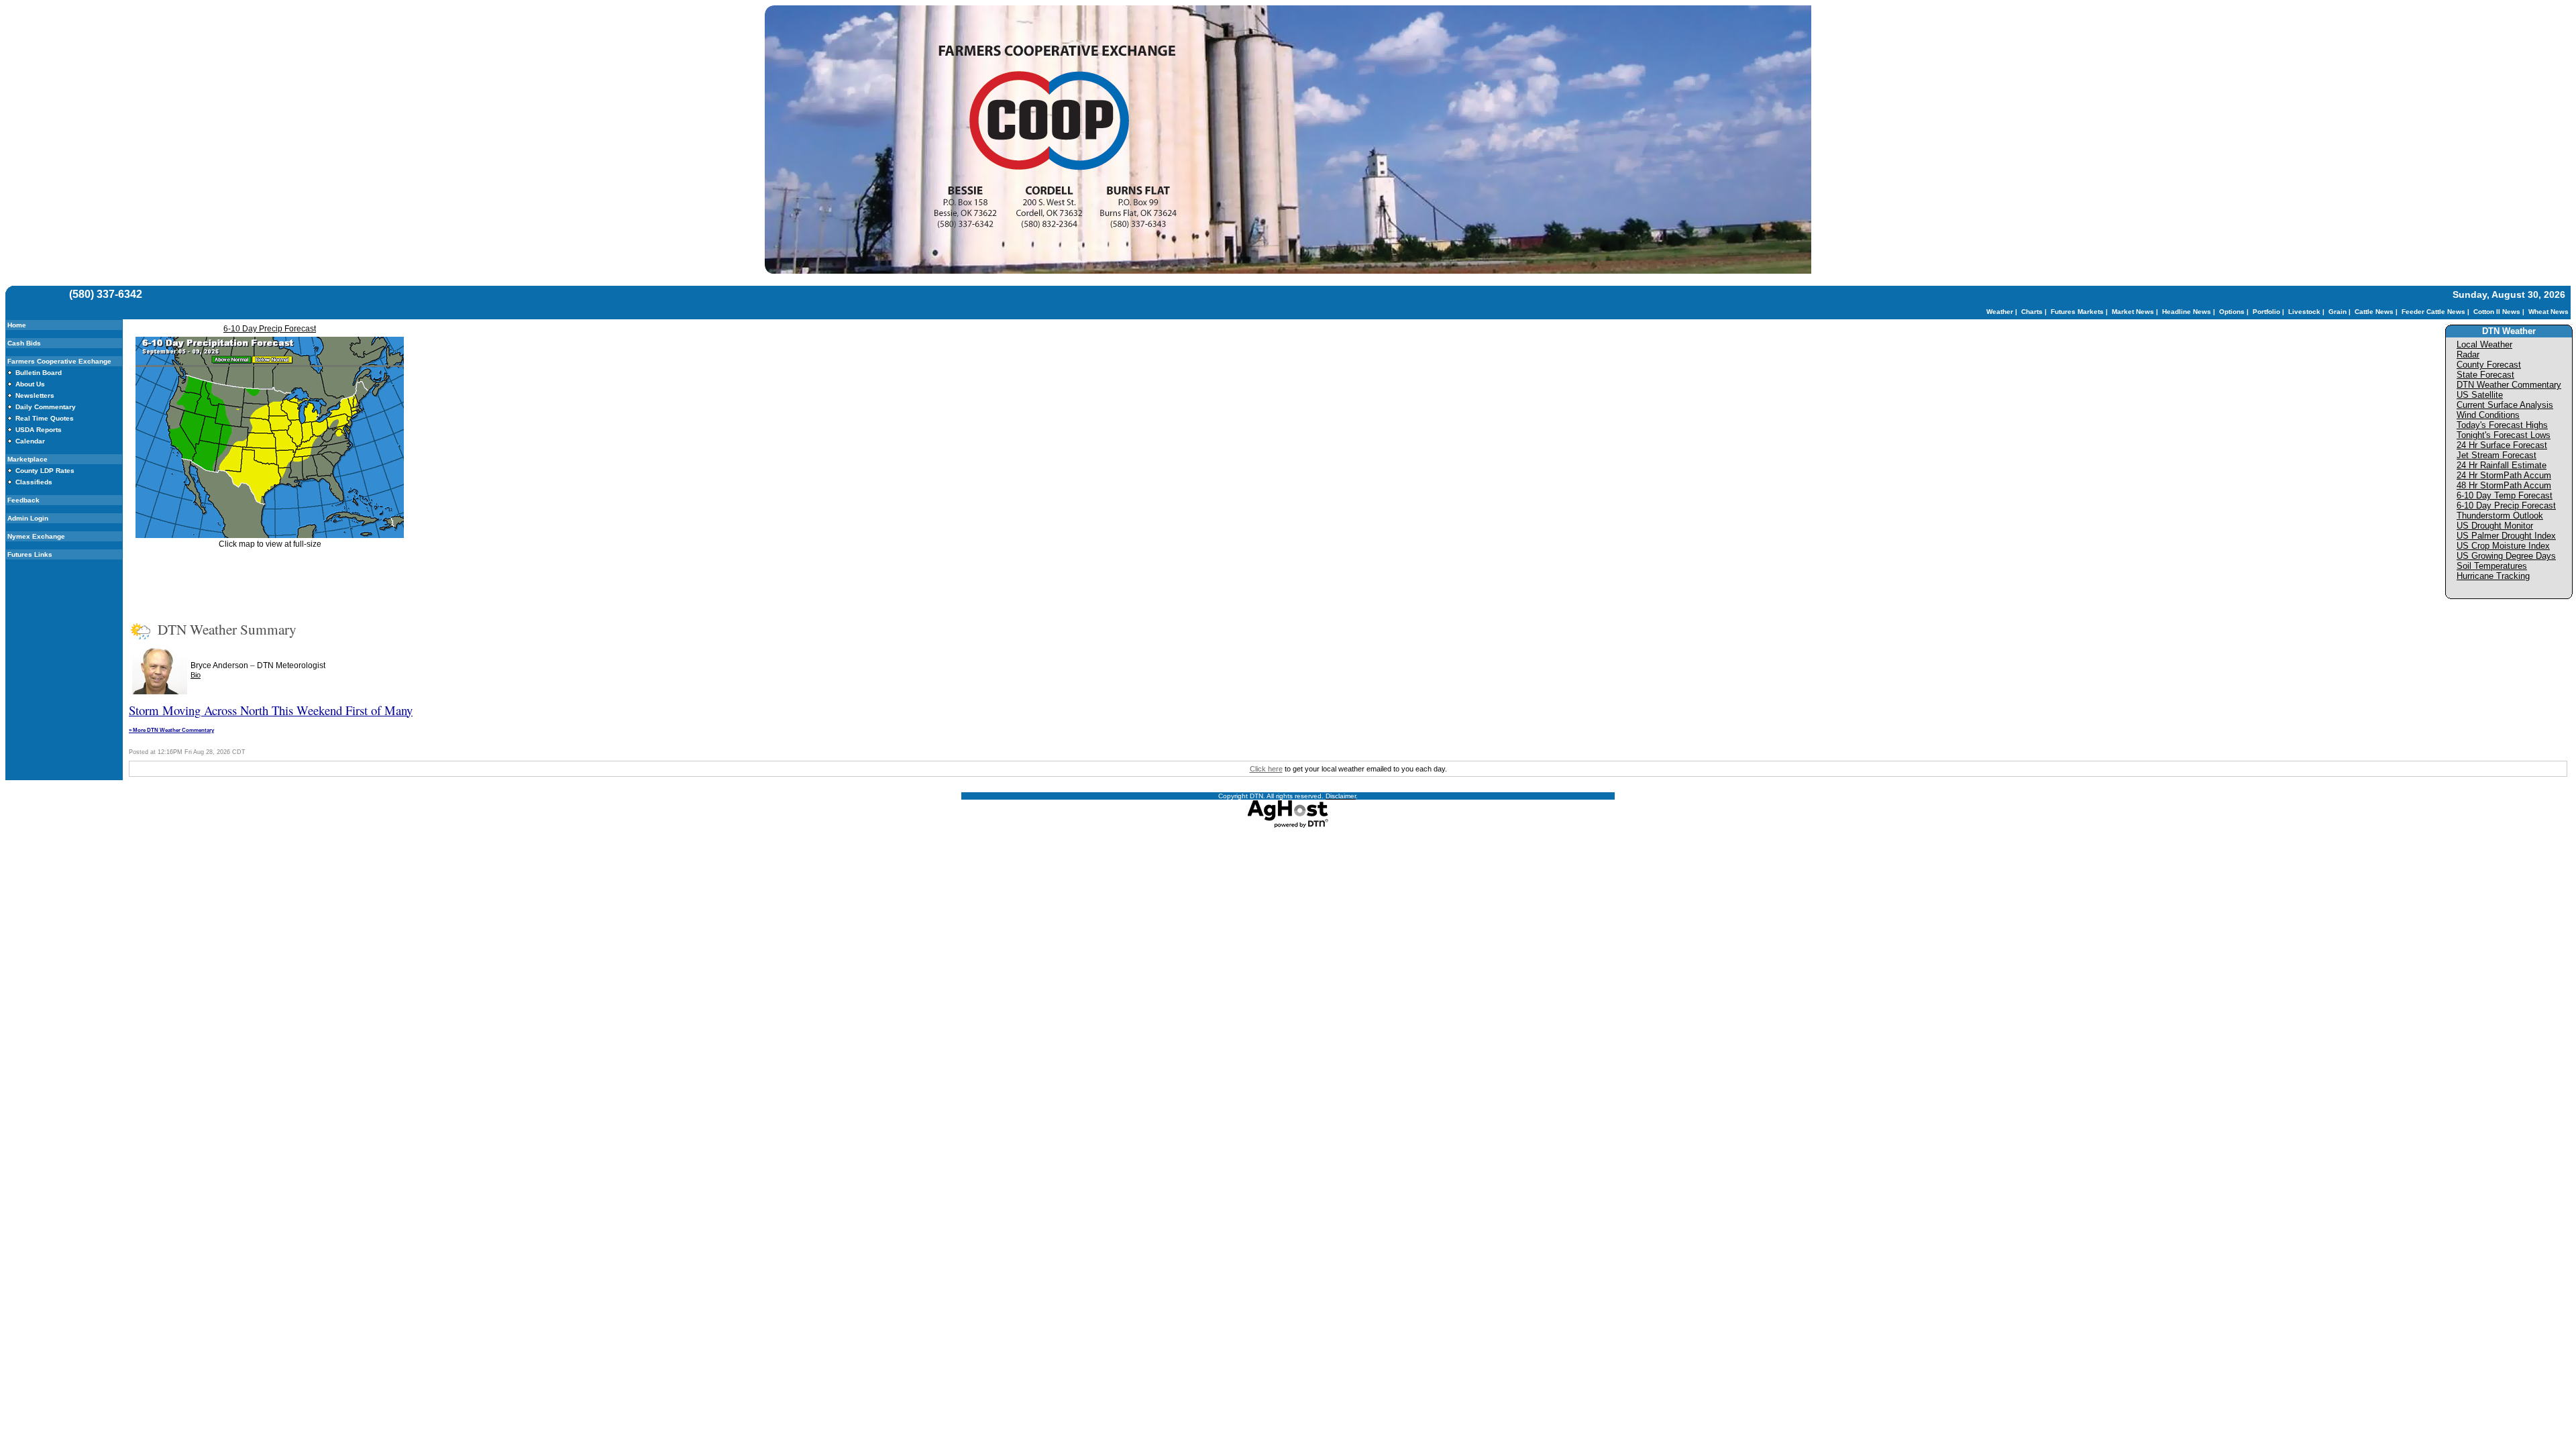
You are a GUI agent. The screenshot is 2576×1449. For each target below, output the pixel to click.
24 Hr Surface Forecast (2502, 445)
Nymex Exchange (36, 536)
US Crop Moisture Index (2503, 546)
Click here (1266, 769)
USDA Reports (39, 430)
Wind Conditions (2488, 415)
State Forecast (2485, 375)
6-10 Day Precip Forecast (270, 329)
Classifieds (34, 482)
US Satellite (2480, 395)
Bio (196, 675)
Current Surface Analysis (2505, 405)
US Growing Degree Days (2506, 556)
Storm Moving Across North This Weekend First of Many (271, 710)
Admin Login (28, 518)
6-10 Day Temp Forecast (2505, 495)
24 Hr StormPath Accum (2504, 475)
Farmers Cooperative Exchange (59, 361)
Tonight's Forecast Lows (2504, 435)
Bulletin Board (39, 373)
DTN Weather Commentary (2509, 385)
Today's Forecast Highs (2502, 425)
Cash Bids (24, 343)
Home (17, 325)
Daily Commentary (46, 407)
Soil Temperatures (2492, 566)
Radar (2468, 355)
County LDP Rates (45, 471)
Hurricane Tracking (2493, 576)
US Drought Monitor (2495, 526)
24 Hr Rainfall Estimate (2502, 465)
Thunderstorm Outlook (2500, 516)
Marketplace (28, 459)
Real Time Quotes (45, 418)
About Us (30, 384)
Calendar (30, 441)
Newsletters (35, 395)
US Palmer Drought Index (2506, 536)
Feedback (23, 500)
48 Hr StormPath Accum (2504, 485)
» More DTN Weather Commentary (171, 730)
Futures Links (30, 554)
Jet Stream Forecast (2497, 455)
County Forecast (2489, 365)
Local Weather (2484, 344)
